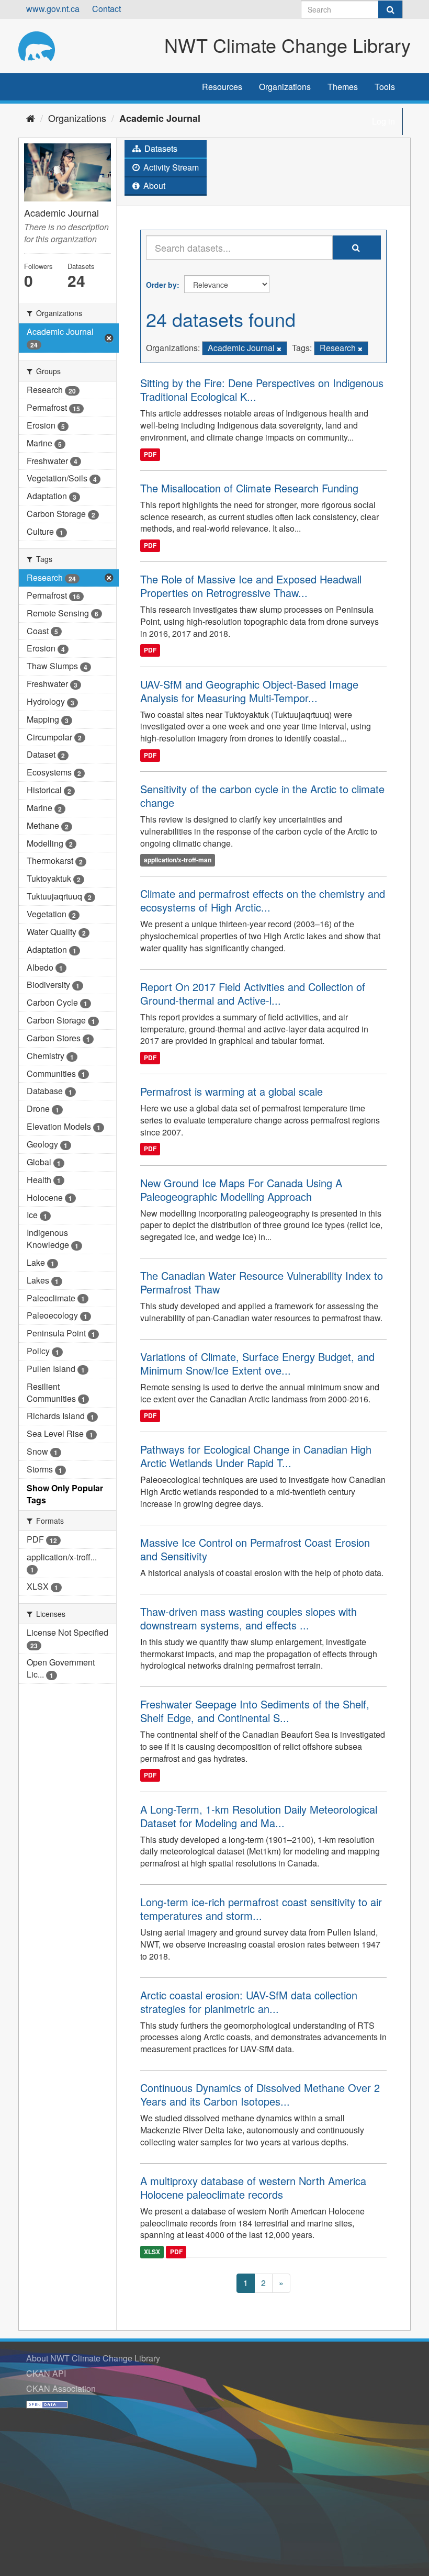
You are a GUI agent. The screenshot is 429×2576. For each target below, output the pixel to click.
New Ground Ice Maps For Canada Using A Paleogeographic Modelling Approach (241, 1190)
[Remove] (279, 348)
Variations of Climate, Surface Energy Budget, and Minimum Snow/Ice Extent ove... (257, 1363)
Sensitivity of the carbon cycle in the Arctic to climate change (262, 796)
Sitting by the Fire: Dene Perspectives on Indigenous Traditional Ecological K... (262, 390)
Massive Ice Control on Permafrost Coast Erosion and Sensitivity (255, 1549)
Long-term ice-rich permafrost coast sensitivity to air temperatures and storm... (261, 1909)
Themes (343, 87)
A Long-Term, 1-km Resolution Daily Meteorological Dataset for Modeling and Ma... (259, 1816)
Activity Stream (170, 167)
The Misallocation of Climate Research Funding (249, 488)
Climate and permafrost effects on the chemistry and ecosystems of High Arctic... (263, 900)
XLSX (152, 2252)
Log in (383, 121)
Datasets (160, 148)
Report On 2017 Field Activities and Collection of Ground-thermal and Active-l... (253, 993)
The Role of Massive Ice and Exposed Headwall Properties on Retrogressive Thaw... (251, 586)
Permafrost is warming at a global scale (232, 1091)
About (153, 185)
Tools (385, 87)
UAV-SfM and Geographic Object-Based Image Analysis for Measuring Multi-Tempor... (249, 691)
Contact (106, 9)
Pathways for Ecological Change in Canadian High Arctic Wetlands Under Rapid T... (256, 1456)
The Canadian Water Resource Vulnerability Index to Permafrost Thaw (262, 1282)
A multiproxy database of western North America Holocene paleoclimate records (253, 2187)
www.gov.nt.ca (53, 9)
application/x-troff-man (178, 860)
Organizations (285, 87)
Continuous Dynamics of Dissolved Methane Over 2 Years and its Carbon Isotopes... (260, 2094)
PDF (150, 454)
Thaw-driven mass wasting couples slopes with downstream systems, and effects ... (249, 1618)
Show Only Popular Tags (65, 1494)
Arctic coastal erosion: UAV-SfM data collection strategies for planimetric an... (249, 2002)
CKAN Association (61, 2388)
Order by (161, 285)
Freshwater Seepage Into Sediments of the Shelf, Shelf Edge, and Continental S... (255, 1711)
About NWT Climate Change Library (93, 2358)
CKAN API (46, 2373)
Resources (222, 87)
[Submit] (390, 9)
